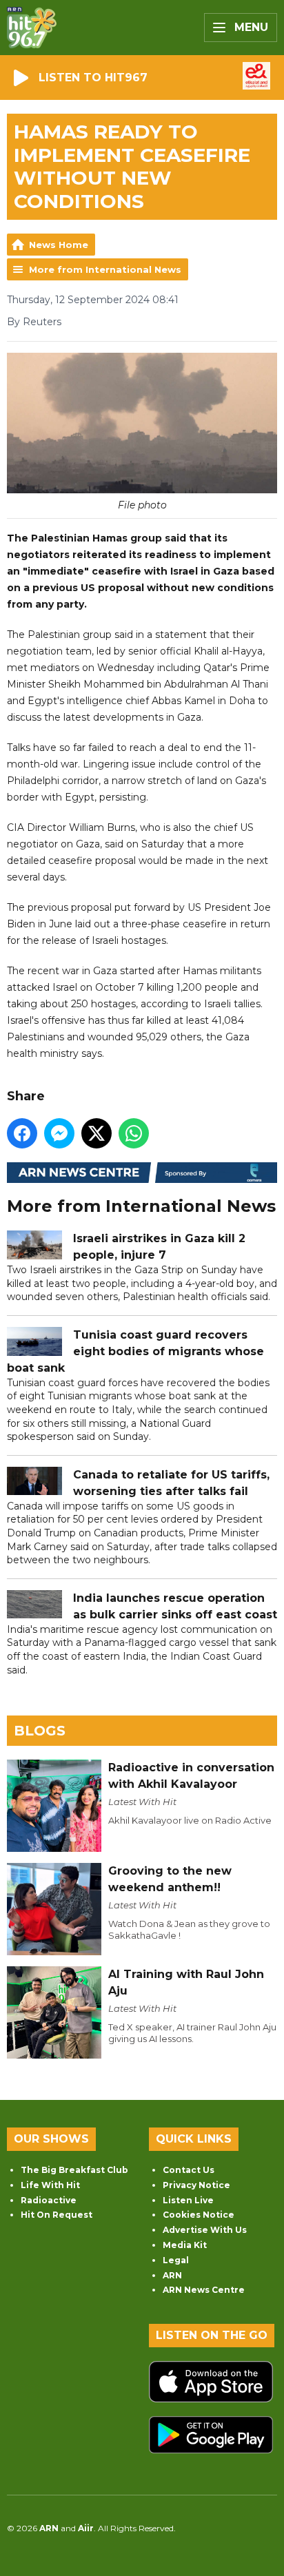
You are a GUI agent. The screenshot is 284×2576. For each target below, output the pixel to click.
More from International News (105, 269)
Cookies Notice (199, 2215)
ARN (172, 2275)
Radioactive (49, 2200)
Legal (176, 2260)
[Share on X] (97, 1133)
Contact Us (189, 2170)
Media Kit (185, 2245)
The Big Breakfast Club (74, 2170)
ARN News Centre (204, 2290)
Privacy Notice (196, 2185)
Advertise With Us (205, 2230)
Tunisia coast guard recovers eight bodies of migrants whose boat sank (135, 1351)
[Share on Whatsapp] (134, 1133)
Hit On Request (57, 2215)
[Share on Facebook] (22, 1133)
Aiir (86, 2528)
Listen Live (188, 2200)
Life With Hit (50, 2185)
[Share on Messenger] (59, 1133)
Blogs (40, 1731)
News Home (59, 245)
